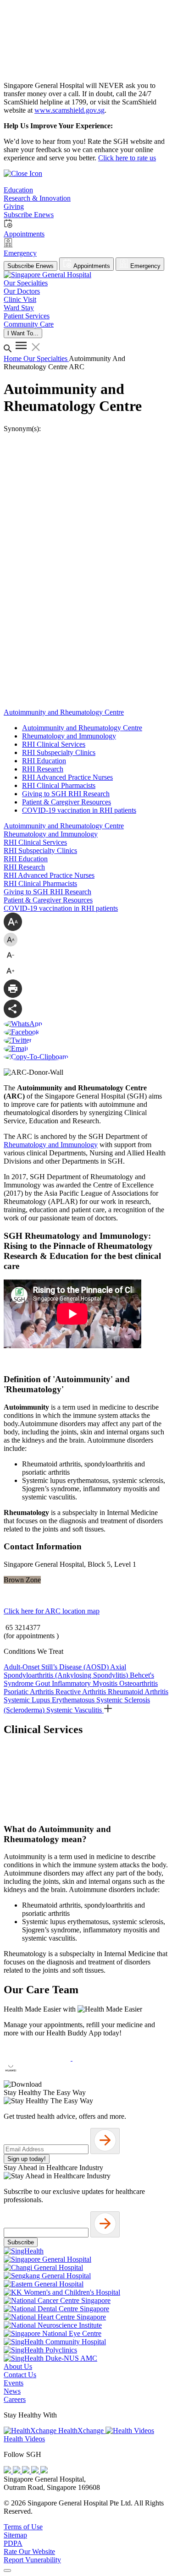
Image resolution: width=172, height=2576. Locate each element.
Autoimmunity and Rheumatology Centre (82, 728)
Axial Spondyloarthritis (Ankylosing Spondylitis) (67, 1671)
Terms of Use (23, 2527)
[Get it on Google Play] (106, 2058)
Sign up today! (27, 2159)
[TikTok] (36, 2471)
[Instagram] (27, 2471)
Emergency (144, 266)
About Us (18, 2366)
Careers (15, 2399)
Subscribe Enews (31, 266)
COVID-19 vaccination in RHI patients (79, 810)
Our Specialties (46, 358)
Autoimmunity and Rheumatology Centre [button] (64, 712)
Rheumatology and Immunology (69, 736)
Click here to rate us (127, 158)
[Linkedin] (44, 2471)
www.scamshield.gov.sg (69, 110)
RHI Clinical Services (54, 744)
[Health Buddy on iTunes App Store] (38, 2058)
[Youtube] (17, 2471)
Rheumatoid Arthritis (138, 1692)
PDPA (13, 2543)
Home (14, 358)
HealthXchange (81, 2431)
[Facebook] (8, 2471)
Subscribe (21, 2242)
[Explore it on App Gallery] (37, 2076)
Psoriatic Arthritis (30, 1692)
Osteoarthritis (139, 1683)
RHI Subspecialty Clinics (59, 752)
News (12, 2391)
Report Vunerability (32, 2560)
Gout (44, 1683)
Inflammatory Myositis (86, 1683)
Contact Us (20, 2375)
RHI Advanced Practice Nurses (67, 777)
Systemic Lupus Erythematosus (50, 1700)
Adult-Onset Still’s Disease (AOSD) (57, 1667)
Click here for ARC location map (52, 1611)
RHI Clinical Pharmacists (59, 785)
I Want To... (23, 333)
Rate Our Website (29, 2551)
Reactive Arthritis (82, 1692)
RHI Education (44, 761)
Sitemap (15, 2535)
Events (14, 2383)
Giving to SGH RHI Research (66, 794)
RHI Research (43, 769)
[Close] (7, 2571)
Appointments (91, 266)
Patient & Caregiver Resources (67, 802)
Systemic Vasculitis (75, 1710)
